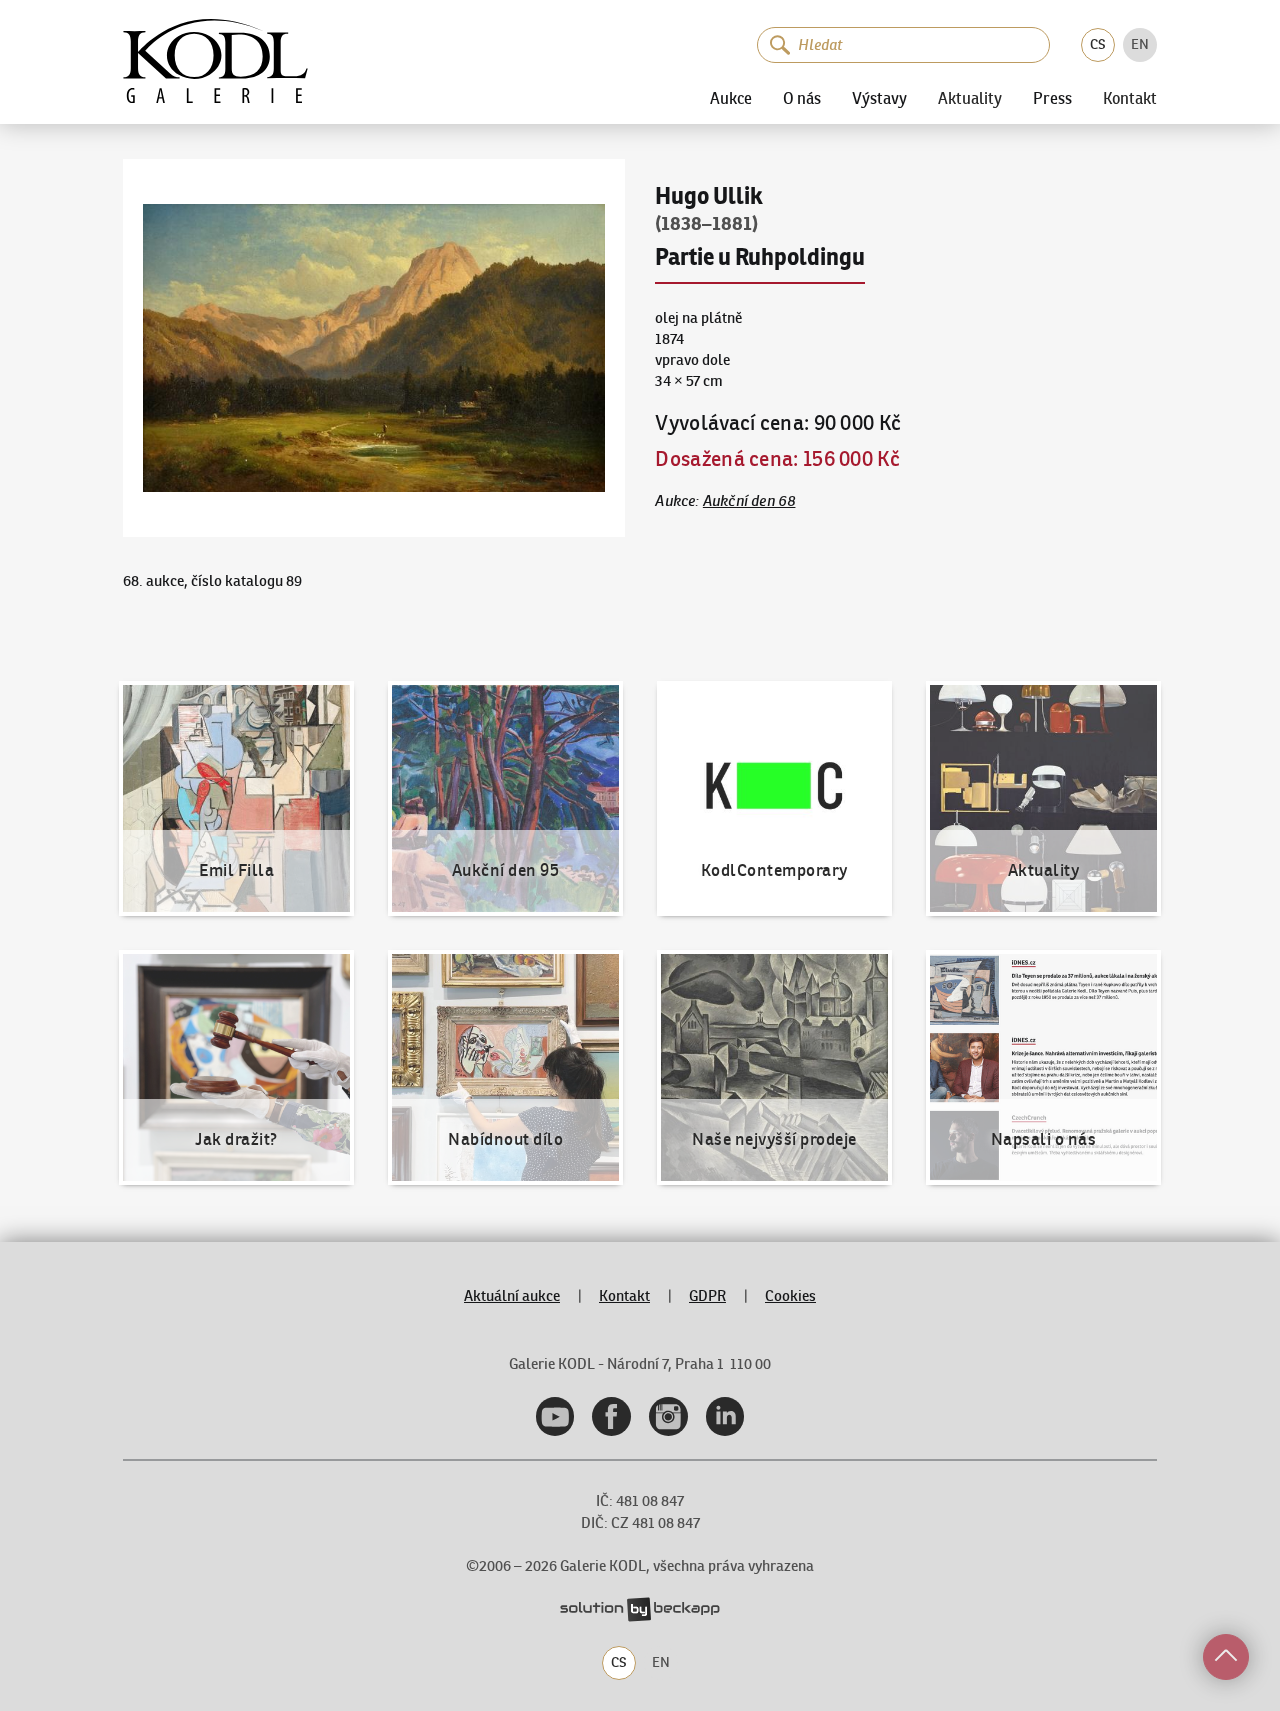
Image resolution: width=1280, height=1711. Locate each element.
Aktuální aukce (512, 1295)
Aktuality (970, 99)
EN (1140, 44)
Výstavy (879, 98)
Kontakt (1130, 99)
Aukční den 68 (749, 500)
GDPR (707, 1295)
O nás (802, 98)
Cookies (790, 1295)
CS (1098, 44)
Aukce (731, 98)
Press (1052, 98)
